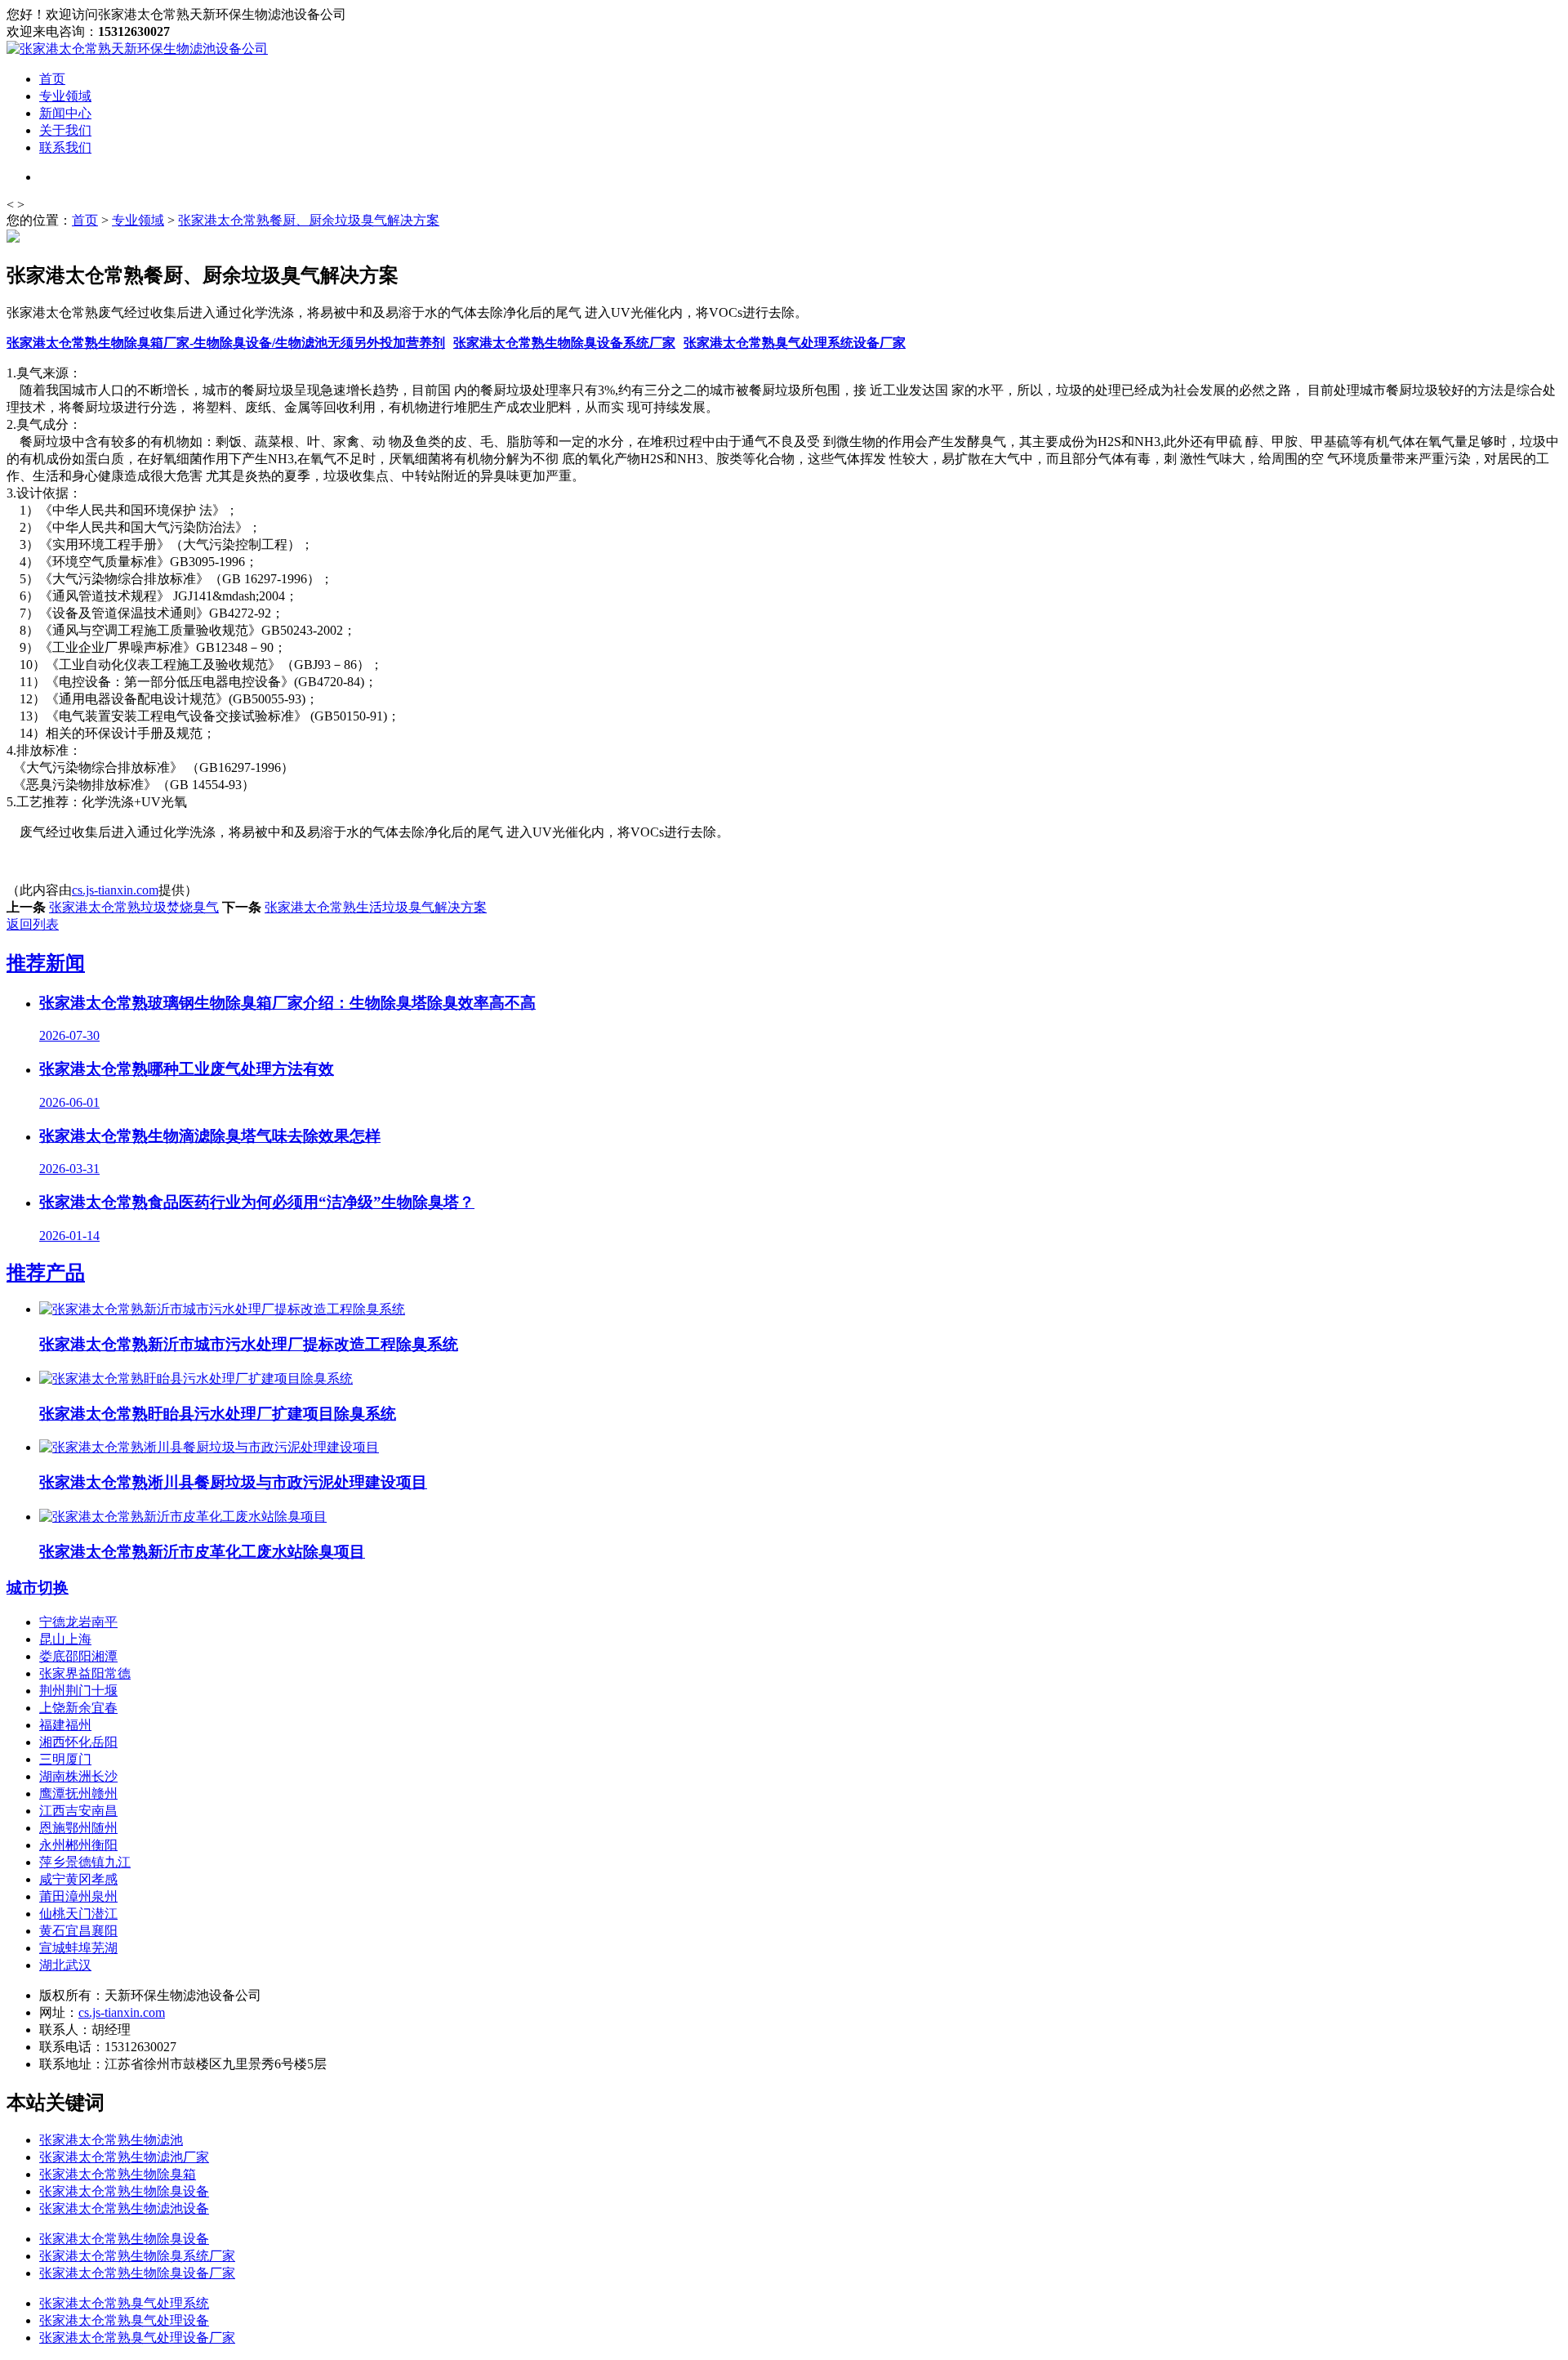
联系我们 (65, 147)
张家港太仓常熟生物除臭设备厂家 (137, 2273)
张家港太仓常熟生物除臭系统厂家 (137, 2256)
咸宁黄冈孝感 (78, 1879)
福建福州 (65, 1725)
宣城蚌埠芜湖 (78, 1948)
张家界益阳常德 (85, 1673)
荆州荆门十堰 (78, 1691)
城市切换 (38, 1588)
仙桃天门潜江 (78, 1914)
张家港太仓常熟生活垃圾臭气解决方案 (376, 907)
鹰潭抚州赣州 (78, 1793)
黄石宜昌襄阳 (78, 1931)
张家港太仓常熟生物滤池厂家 (124, 2157)
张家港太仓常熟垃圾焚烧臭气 (134, 907)
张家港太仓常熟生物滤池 (111, 2140)
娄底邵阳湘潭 (78, 1656)
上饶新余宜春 (78, 1708)
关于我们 (65, 130)
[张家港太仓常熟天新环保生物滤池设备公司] (137, 49)
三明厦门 (65, 1759)
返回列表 (33, 924)
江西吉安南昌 (78, 1811)
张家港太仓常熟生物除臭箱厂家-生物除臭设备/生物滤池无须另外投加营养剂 (226, 343)
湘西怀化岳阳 (78, 1742)
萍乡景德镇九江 (85, 1862)
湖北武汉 (65, 1965)
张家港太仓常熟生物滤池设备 (124, 2208)
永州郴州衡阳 (78, 1845)
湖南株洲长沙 (78, 1776)
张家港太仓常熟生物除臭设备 (124, 2191)
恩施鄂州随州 (78, 1828)
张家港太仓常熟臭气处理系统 (124, 2303)
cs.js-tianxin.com (115, 890)
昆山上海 (65, 1639)
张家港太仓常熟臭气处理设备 (124, 2320)
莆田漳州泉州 (78, 1896)
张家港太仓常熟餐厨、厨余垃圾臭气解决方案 (309, 220)
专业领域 (65, 96)
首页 (52, 79)
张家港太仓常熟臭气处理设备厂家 (137, 2338)
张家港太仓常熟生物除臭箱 (118, 2174)
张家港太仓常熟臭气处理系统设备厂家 (795, 343)
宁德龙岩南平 (78, 1622)
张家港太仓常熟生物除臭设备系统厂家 (564, 343)
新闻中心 (65, 113)
